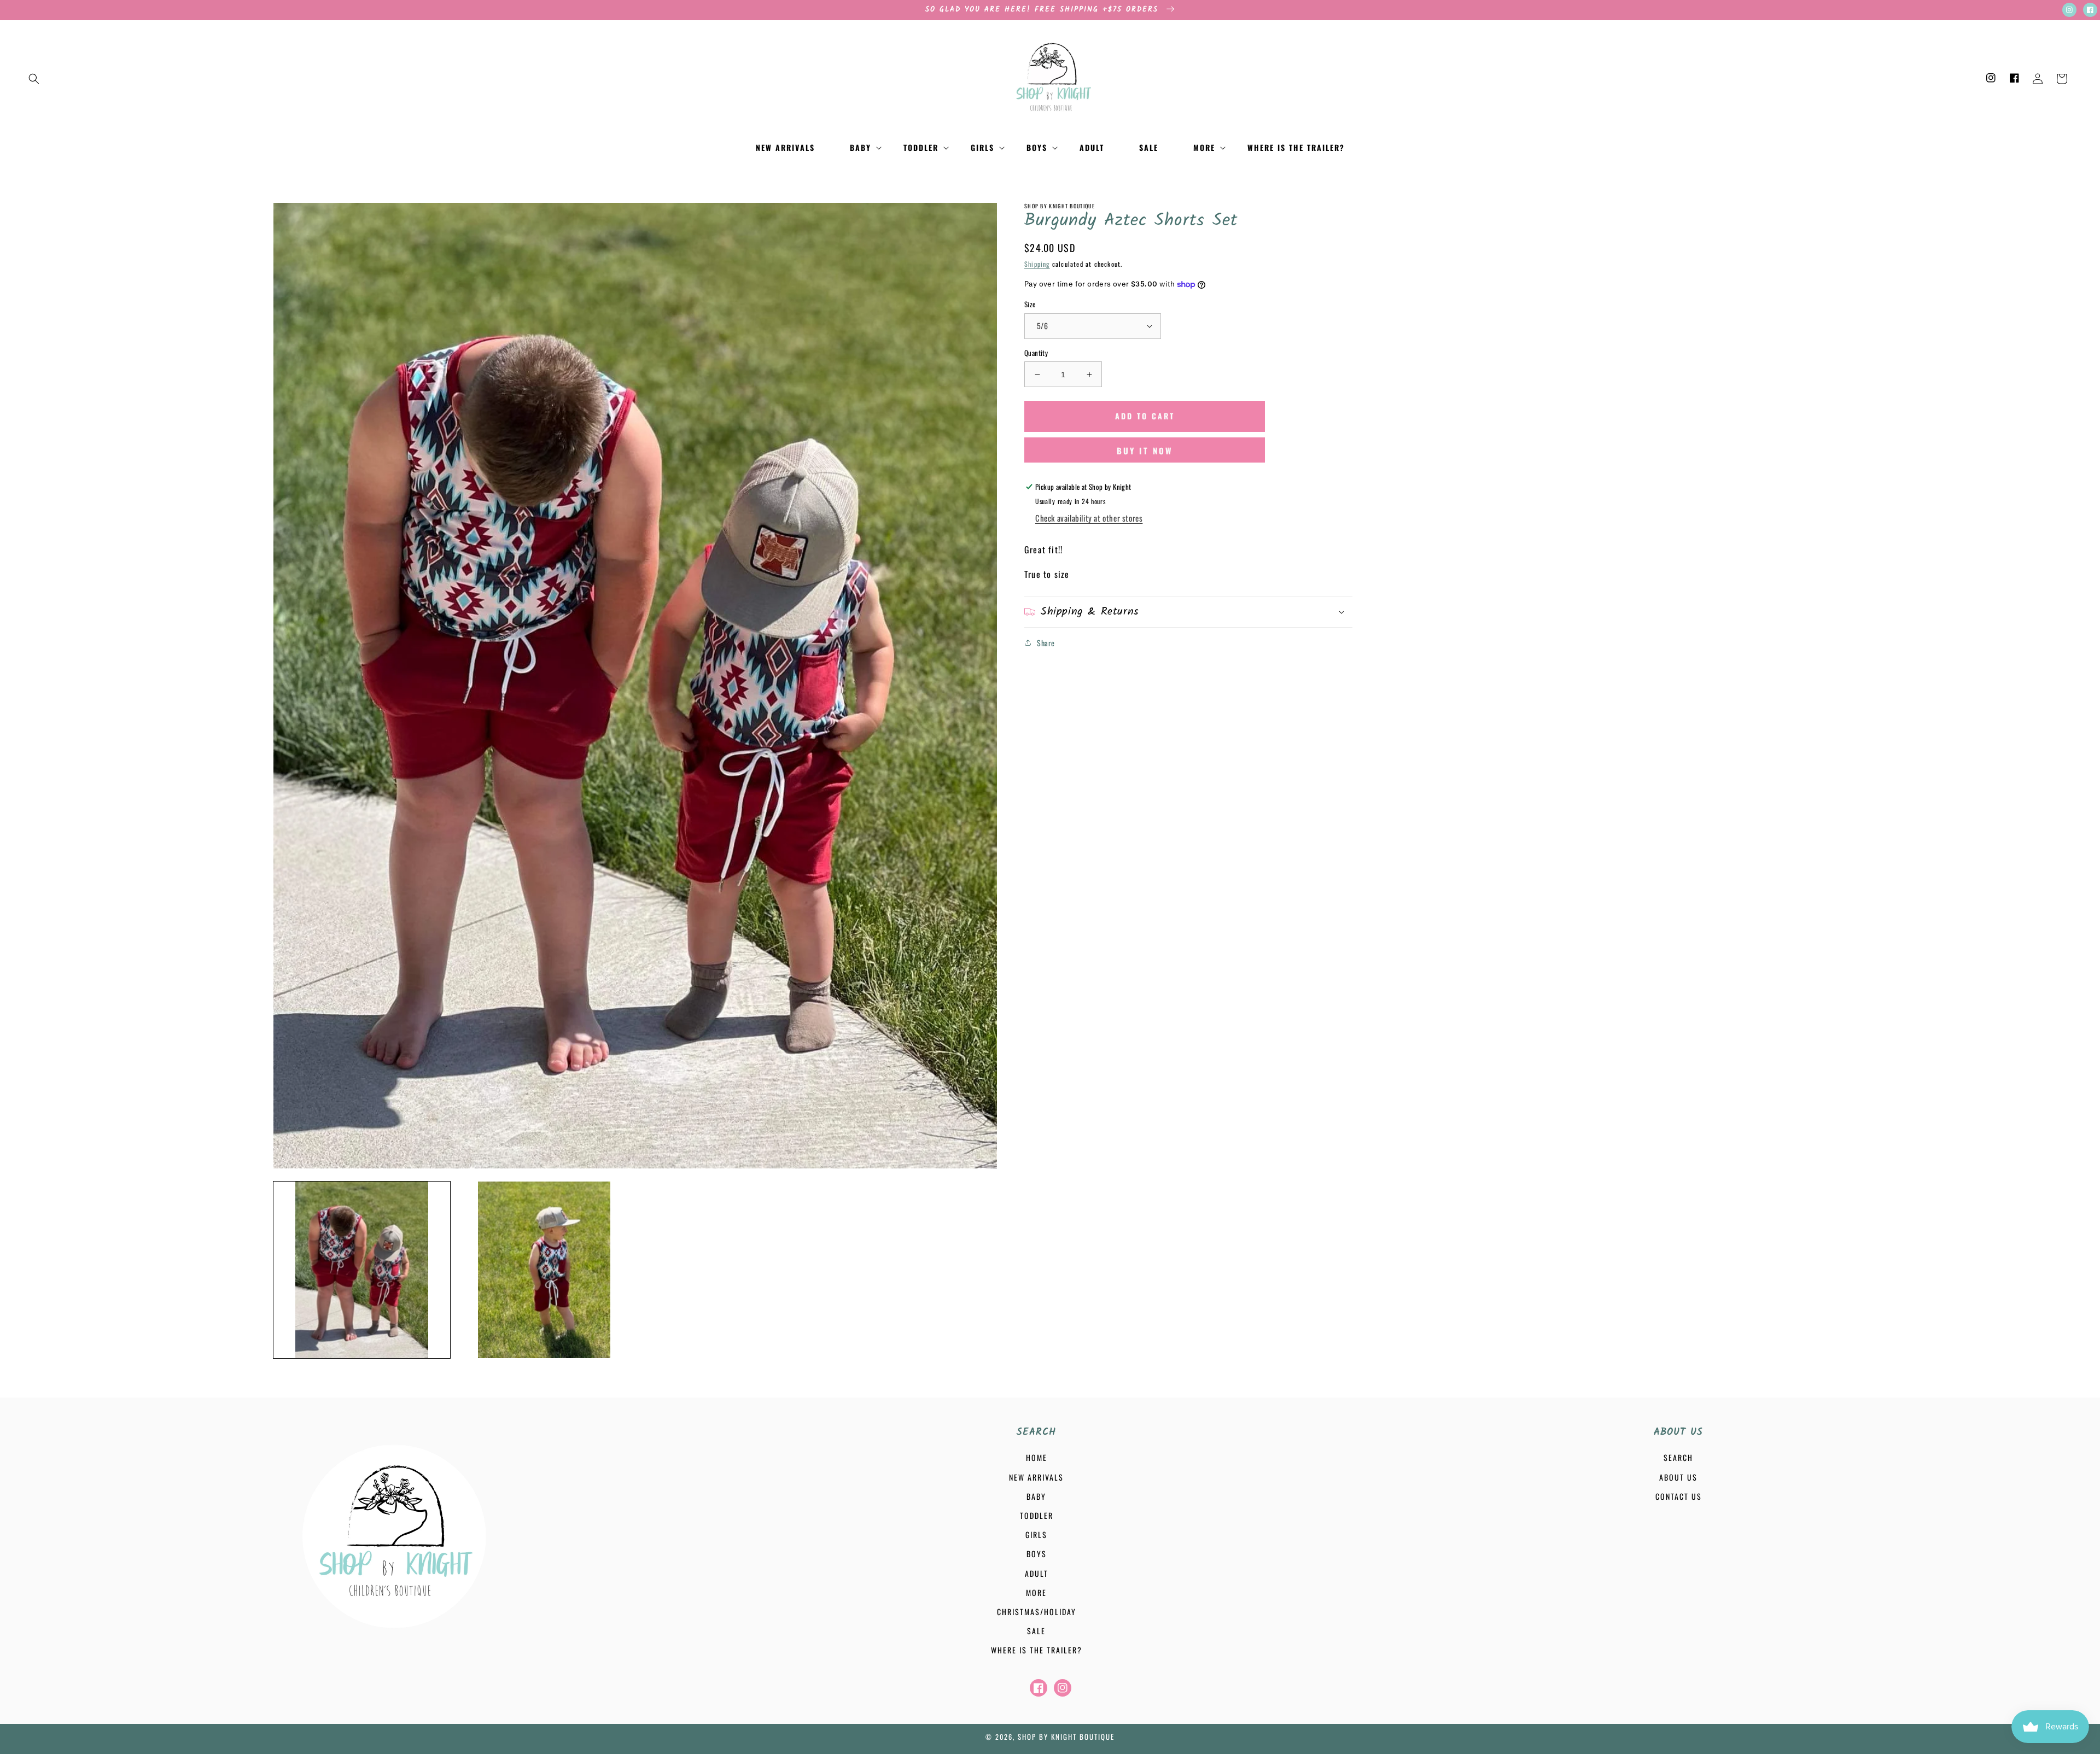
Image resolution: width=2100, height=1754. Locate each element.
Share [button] (1046, 643)
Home (1037, 1457)
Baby (1036, 1496)
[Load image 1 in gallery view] (362, 1270)
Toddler (1037, 1515)
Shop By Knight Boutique (1066, 1737)
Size (1030, 304)
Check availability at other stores (1089, 518)
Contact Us (1679, 1496)
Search (1678, 1457)
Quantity (1036, 353)
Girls (1036, 1534)
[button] (34, 79)
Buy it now (1145, 451)
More (1036, 1592)
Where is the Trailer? (1037, 1650)
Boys (1037, 1554)
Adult (1037, 1573)
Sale (1036, 1631)
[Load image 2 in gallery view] (544, 1270)
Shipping (1037, 264)
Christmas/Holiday (1037, 1612)
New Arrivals (1036, 1477)
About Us (1678, 1477)
